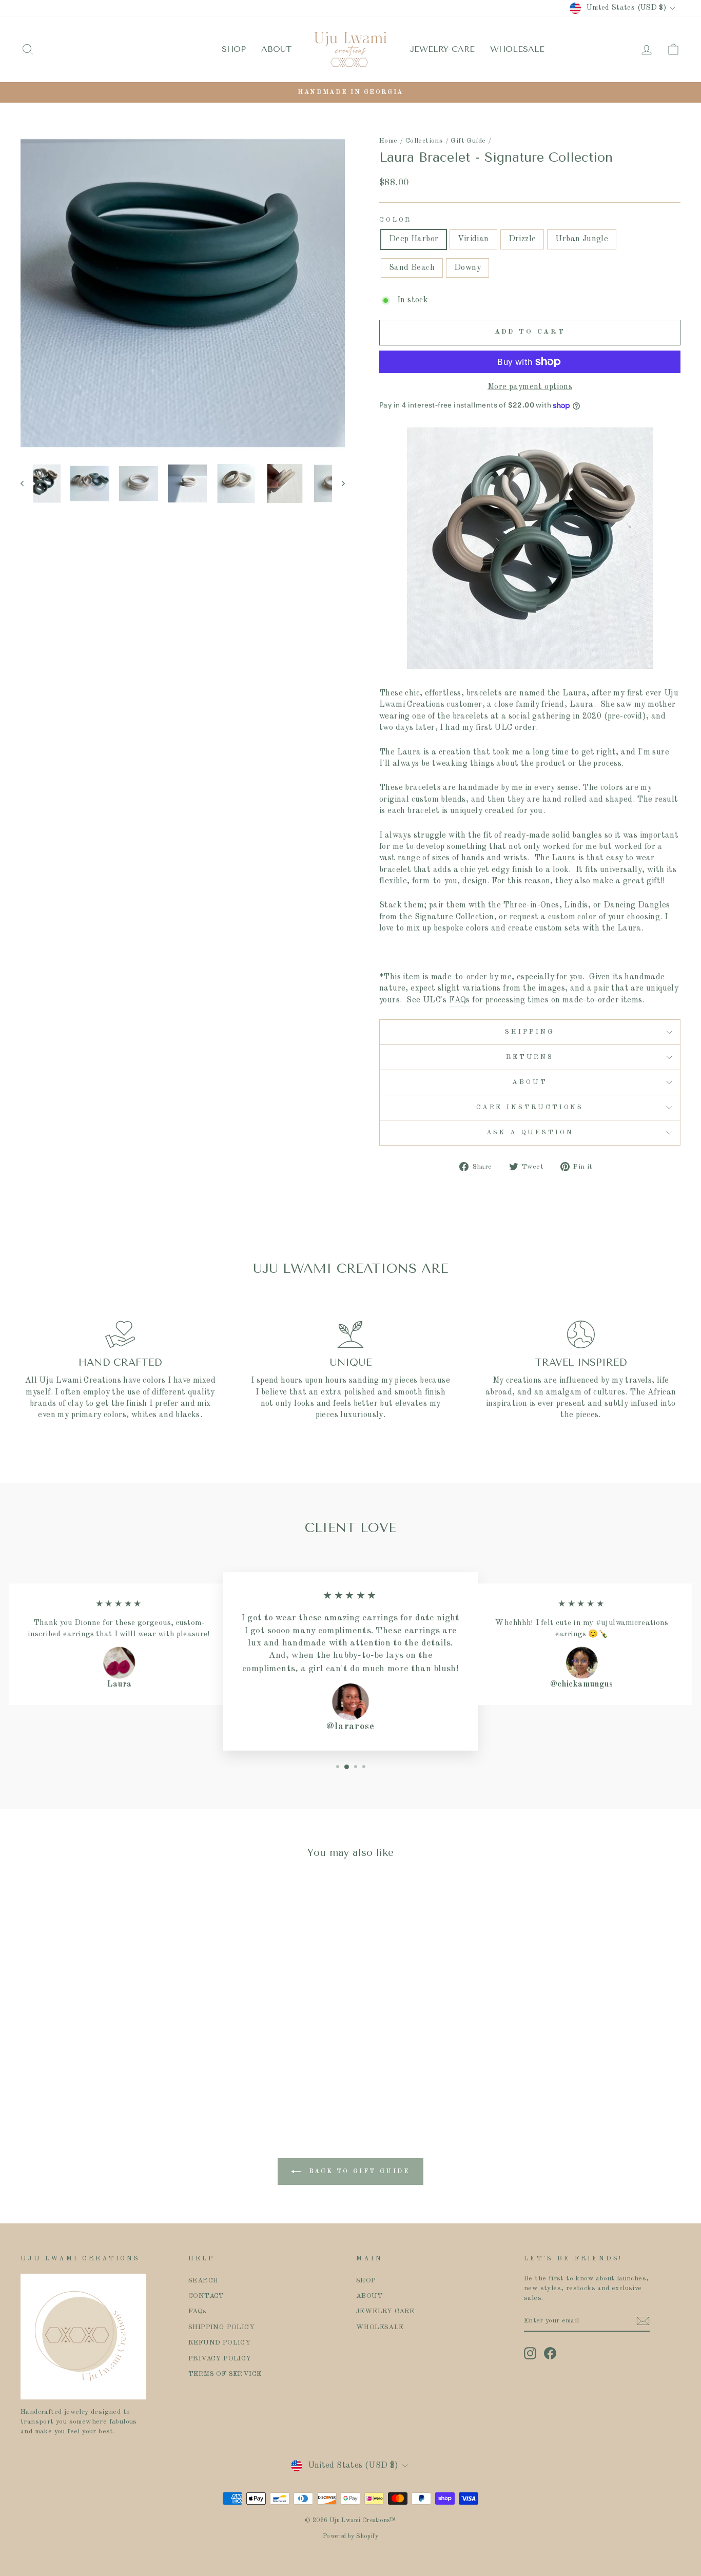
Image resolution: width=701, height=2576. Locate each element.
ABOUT (276, 49)
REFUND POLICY (219, 2343)
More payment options (530, 387)
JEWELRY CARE (442, 49)
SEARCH (203, 2281)
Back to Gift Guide (357, 2172)
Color (395, 220)
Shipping (530, 1032)
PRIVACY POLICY (220, 2359)
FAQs (460, 1000)
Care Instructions (530, 1107)
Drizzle (522, 239)
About (530, 1082)
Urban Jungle (582, 239)
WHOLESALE (517, 49)
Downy (468, 268)
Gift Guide (468, 141)
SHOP (234, 49)
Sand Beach (412, 268)
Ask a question (530, 1132)
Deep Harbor (414, 239)
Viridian (473, 239)
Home (388, 141)
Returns (530, 1057)
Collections (424, 141)
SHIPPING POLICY (221, 2327)
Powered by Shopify (350, 2536)
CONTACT (206, 2296)
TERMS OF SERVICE (225, 2374)
